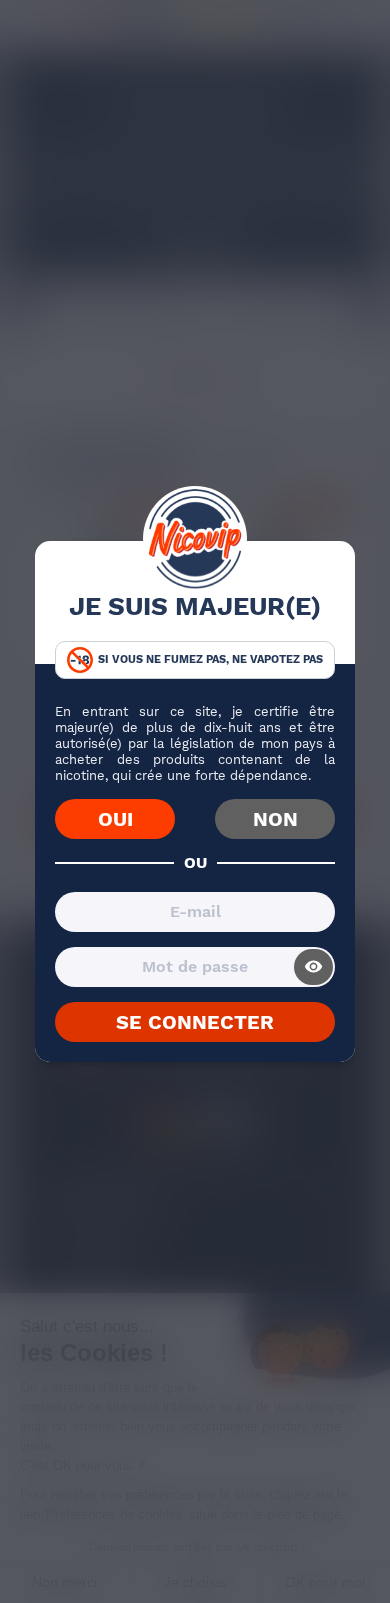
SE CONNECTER (195, 1022)
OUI (115, 819)
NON (275, 819)
